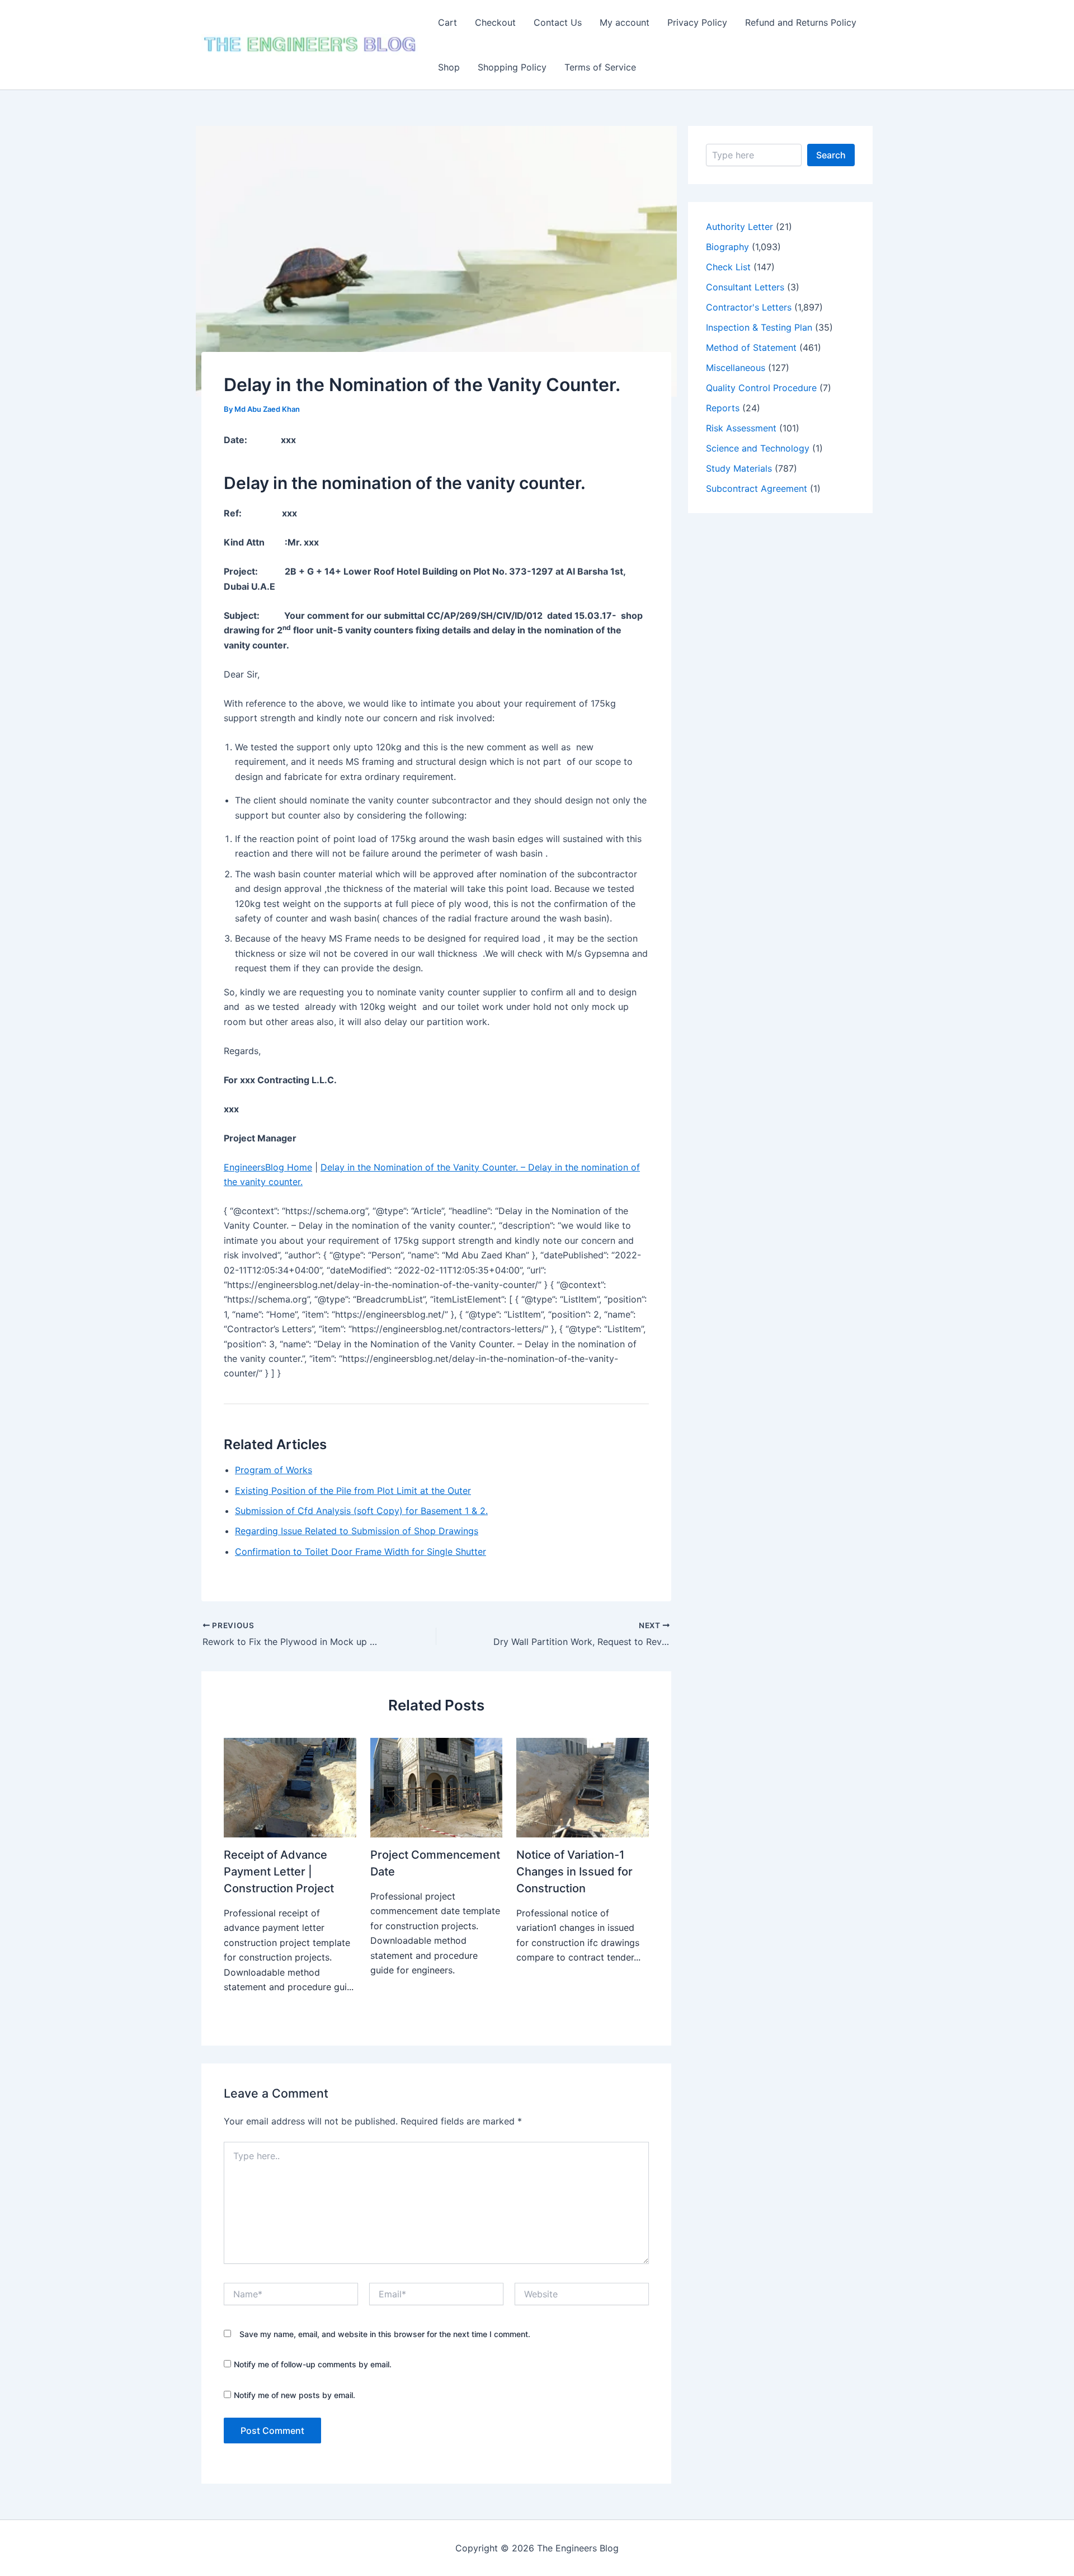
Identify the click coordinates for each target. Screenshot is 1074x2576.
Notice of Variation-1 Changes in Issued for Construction (574, 1872)
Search (831, 155)
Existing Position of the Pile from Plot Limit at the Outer (353, 1491)
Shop (449, 67)
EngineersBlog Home (268, 1167)
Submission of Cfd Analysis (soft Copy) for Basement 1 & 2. (361, 1511)
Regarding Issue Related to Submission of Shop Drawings (357, 1531)
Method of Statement (751, 347)
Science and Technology (758, 448)
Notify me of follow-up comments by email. (313, 2364)
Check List (728, 267)
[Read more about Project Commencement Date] (437, 1787)
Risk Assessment (741, 428)
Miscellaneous (736, 368)
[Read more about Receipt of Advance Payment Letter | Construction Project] (290, 1787)
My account (625, 22)
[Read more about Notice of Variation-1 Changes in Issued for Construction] (583, 1787)
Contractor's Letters (749, 307)
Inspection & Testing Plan (759, 327)
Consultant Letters (745, 287)
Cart (447, 22)
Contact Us (558, 22)
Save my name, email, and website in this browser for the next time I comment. (385, 2334)
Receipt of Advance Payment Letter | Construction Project (279, 1872)
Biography (727, 247)
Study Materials (739, 468)
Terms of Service (600, 67)
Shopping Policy (512, 67)
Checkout (495, 22)
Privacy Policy (697, 22)
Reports (723, 408)
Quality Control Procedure (761, 388)
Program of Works (274, 1470)
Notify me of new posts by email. (295, 2395)
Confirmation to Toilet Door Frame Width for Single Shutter (361, 1552)
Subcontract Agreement (757, 488)
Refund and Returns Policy (801, 22)
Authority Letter (739, 227)
